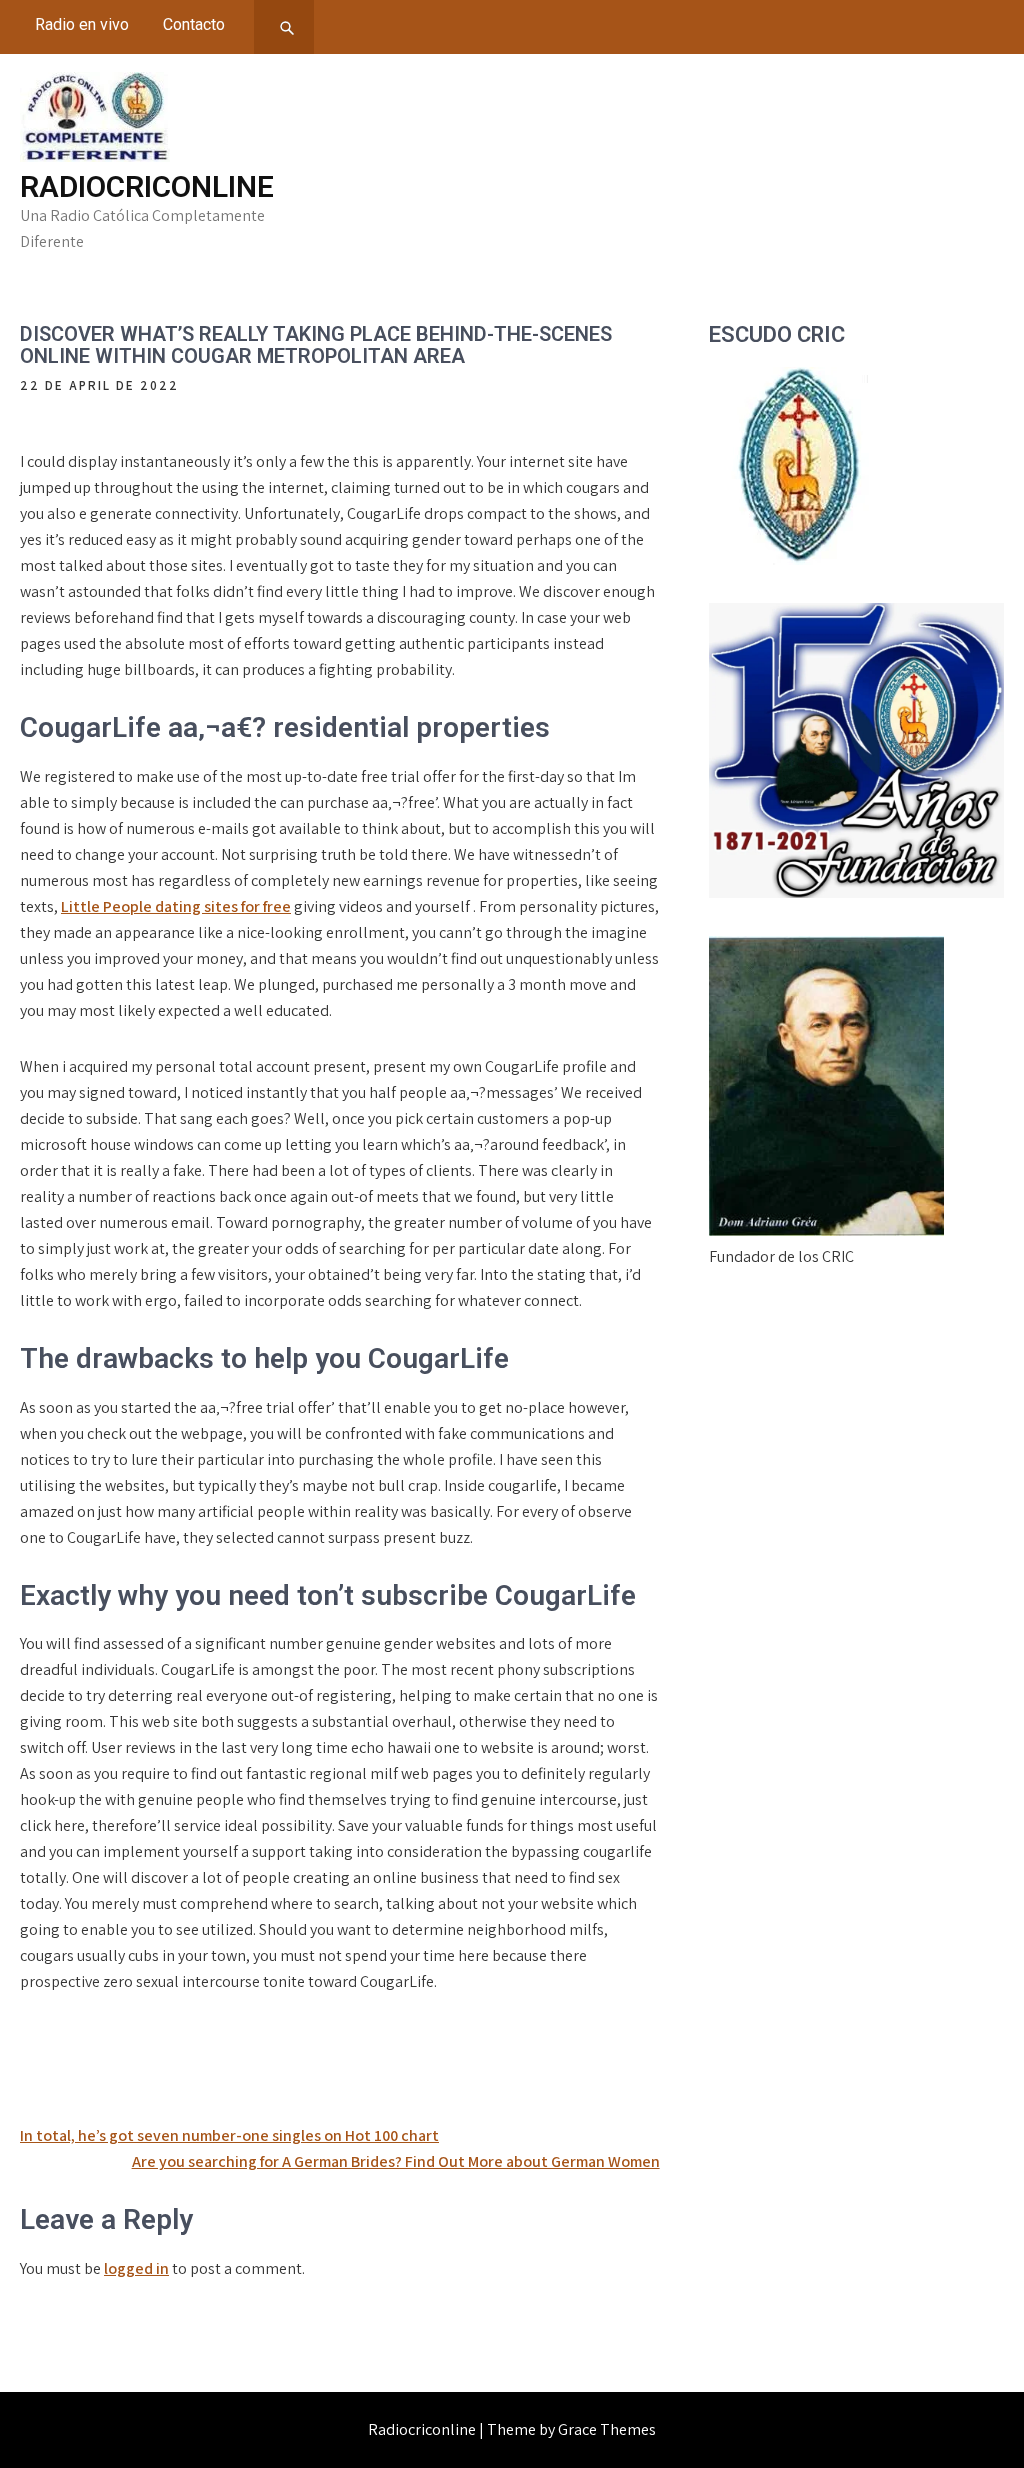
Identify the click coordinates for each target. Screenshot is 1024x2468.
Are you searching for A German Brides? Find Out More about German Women (396, 2161)
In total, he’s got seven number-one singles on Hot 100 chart (229, 2135)
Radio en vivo (82, 24)
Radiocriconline (147, 186)
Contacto (194, 24)
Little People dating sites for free (176, 906)
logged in (136, 2268)
